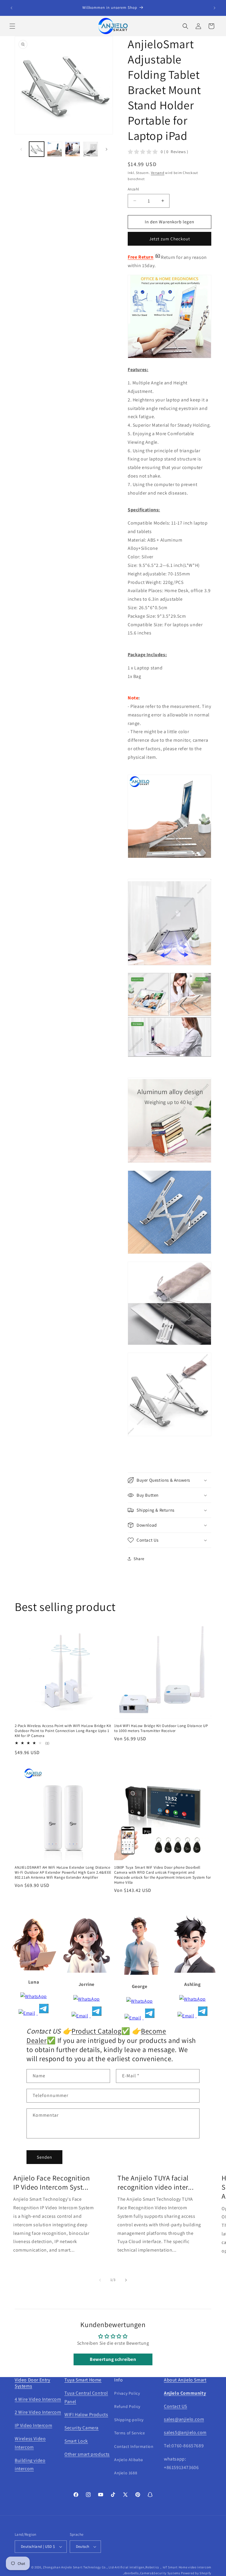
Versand (158, 173)
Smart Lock (76, 2441)
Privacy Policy (127, 2393)
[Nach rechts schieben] (107, 149)
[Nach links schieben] (21, 149)
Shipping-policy (129, 2420)
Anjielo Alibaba (129, 2460)
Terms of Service (130, 2433)
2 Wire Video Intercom (38, 2412)
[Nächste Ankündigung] (215, 8)
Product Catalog (96, 2031)
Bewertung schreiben (113, 2359)
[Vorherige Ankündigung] (11, 8)
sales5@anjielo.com (185, 2432)
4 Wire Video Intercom (38, 2399)
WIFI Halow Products (86, 2415)
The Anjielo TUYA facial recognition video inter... (156, 2183)
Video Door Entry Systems (33, 2383)
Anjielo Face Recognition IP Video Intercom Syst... (51, 2183)
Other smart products (87, 2454)
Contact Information (134, 2446)
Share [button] (139, 1559)
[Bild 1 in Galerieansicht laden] (37, 149)
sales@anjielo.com (184, 2419)
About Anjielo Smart (185, 2380)
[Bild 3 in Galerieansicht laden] (73, 149)
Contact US (176, 2406)
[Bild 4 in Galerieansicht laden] (90, 149)
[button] (12, 26)
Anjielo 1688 (126, 2473)
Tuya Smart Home (83, 2380)
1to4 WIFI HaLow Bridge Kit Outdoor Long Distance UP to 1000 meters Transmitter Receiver (161, 1728)
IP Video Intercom (33, 2425)
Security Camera (82, 2428)
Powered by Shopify (196, 2573)
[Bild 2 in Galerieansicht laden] (55, 149)
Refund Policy (127, 2406)
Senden (44, 2157)
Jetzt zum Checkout (170, 239)
